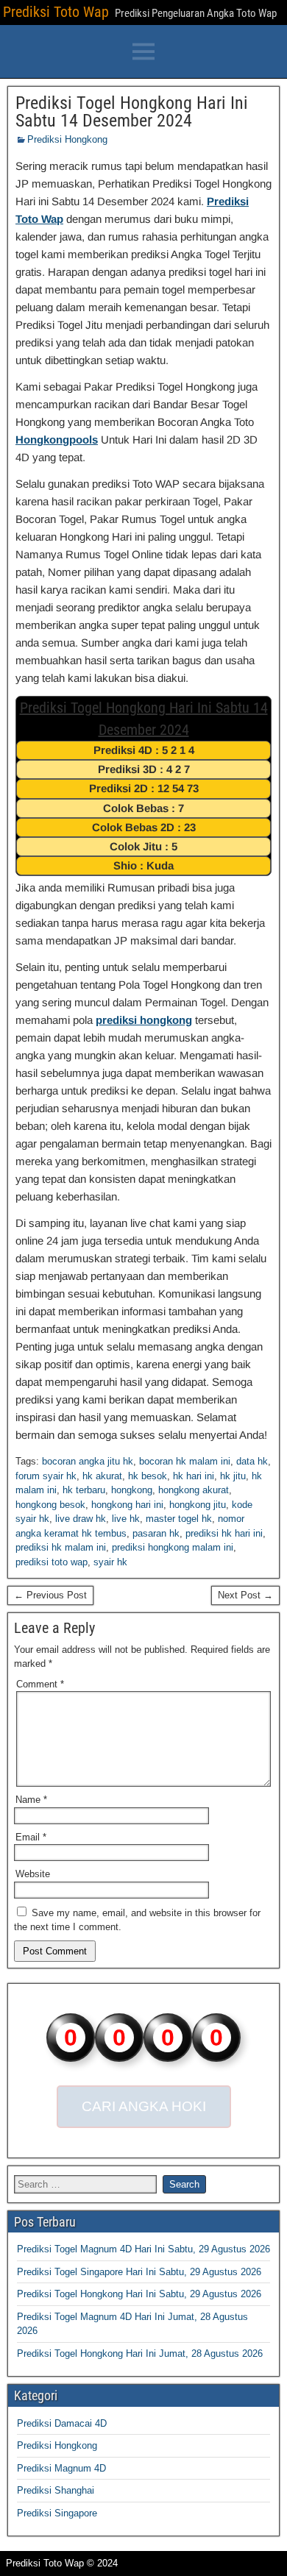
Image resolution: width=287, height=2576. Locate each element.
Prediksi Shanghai (56, 2490)
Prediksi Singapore (57, 2513)
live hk (126, 1519)
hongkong (132, 1490)
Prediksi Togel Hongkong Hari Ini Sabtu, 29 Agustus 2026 (139, 2294)
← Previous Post (50, 1595)
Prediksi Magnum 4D (61, 2468)
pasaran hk (156, 1533)
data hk (252, 1461)
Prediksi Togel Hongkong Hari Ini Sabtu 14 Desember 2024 (132, 112)
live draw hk (81, 1519)
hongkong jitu (198, 1505)
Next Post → (245, 1595)
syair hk (110, 1562)
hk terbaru (84, 1490)
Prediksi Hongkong (67, 139)
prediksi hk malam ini (61, 1547)
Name (31, 1800)
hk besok (148, 1476)
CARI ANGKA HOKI (144, 2106)
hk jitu (233, 1476)
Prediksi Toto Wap (56, 12)
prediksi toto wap (52, 1562)
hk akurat (102, 1476)
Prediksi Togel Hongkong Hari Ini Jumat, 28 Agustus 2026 (140, 2353)
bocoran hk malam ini (185, 1461)
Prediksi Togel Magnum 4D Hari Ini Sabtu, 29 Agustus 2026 (143, 2249)
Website (33, 1874)
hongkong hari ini (127, 1505)
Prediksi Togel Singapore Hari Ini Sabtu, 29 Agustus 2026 (139, 2272)
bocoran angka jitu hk (88, 1461)
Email (31, 1837)
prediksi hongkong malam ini (173, 1547)
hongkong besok (50, 1505)
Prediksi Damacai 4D (62, 2423)
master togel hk (179, 1519)
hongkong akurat (194, 1490)
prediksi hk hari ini (224, 1533)
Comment (40, 1684)
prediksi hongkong (144, 1020)
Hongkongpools (57, 440)
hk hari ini (194, 1476)
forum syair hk (46, 1476)
